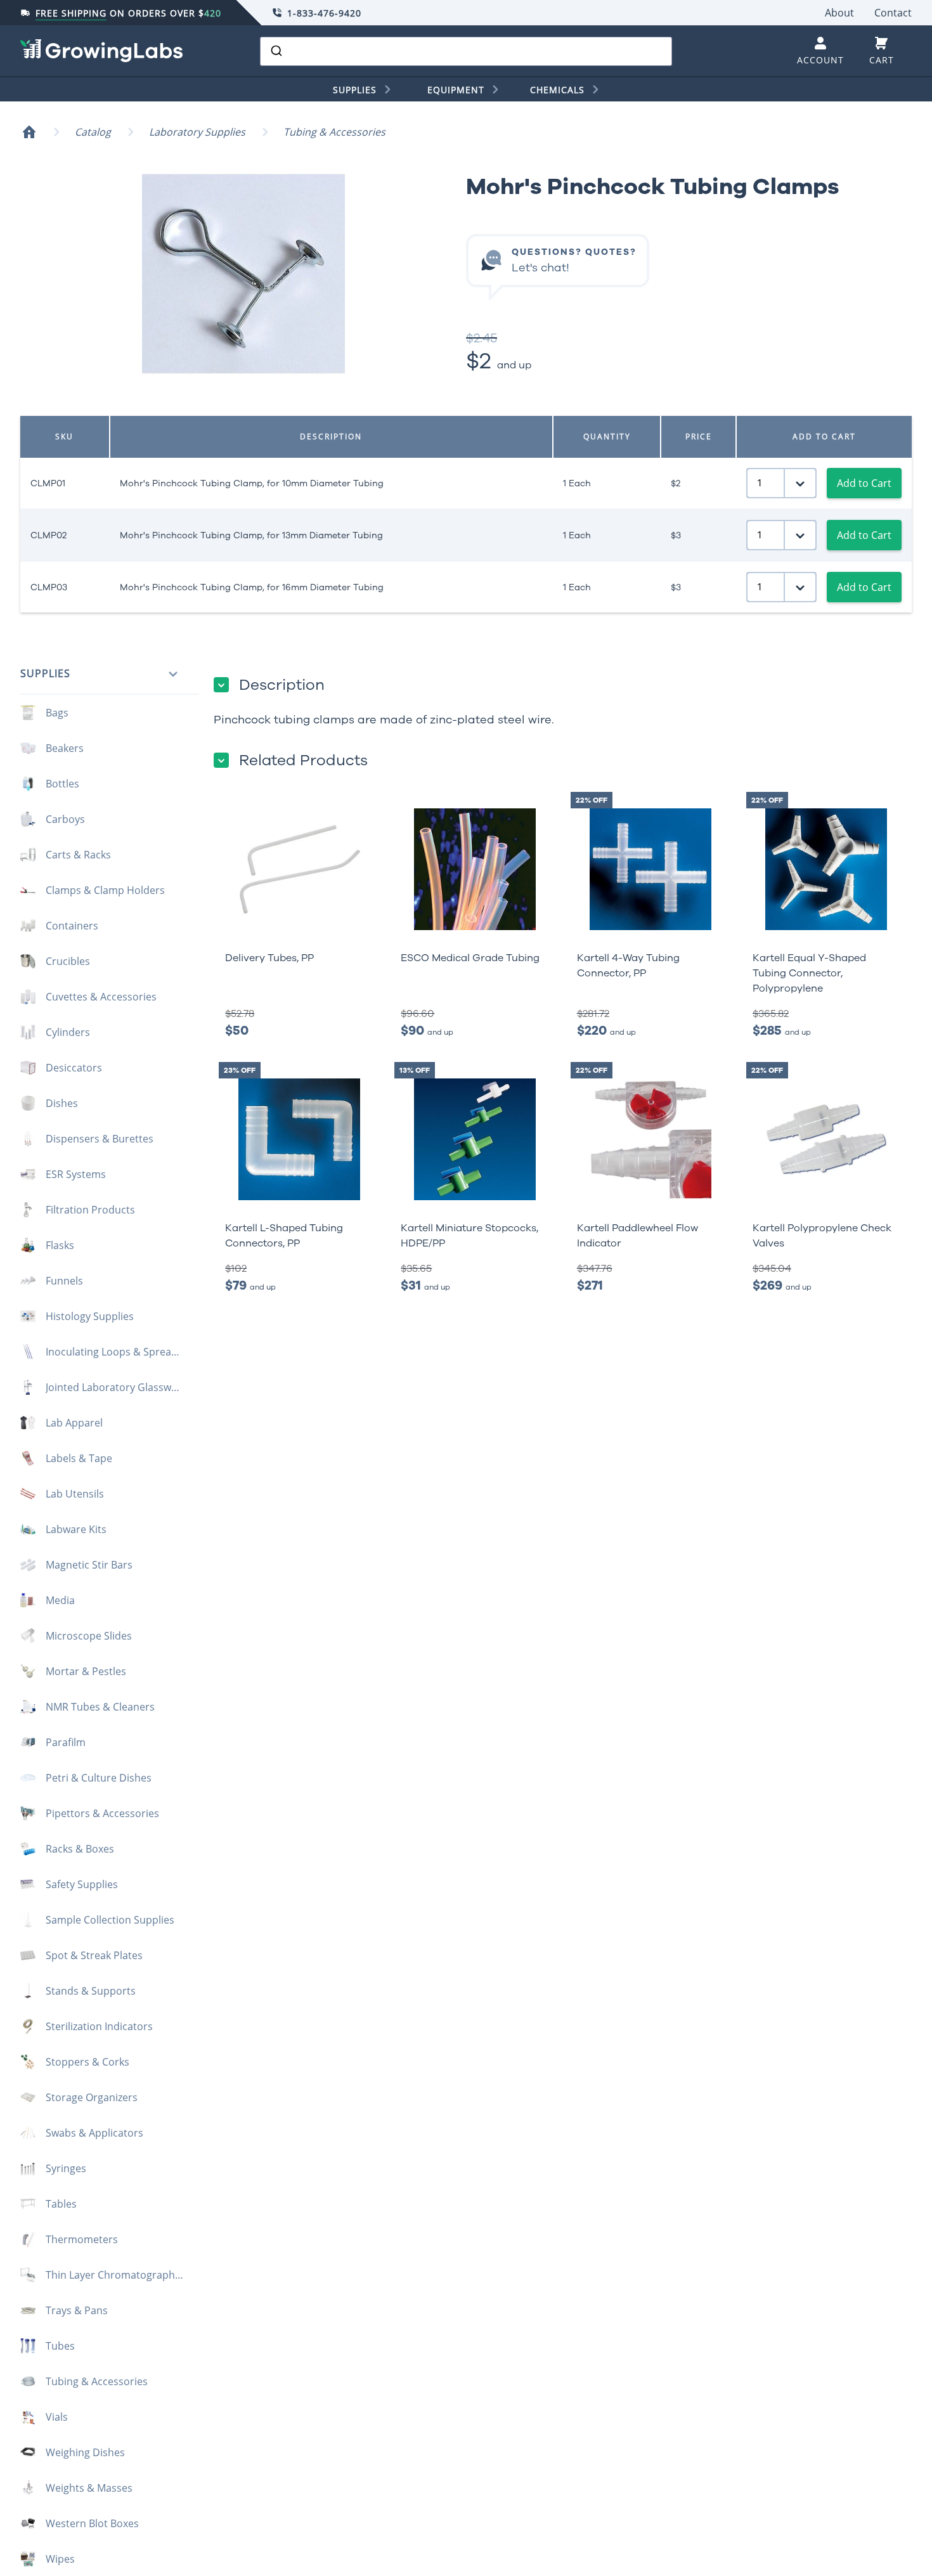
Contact (893, 13)
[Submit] (275, 51)
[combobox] (466, 51)
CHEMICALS (557, 90)
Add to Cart (864, 483)
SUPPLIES (355, 90)
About (839, 13)
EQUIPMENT (456, 90)
